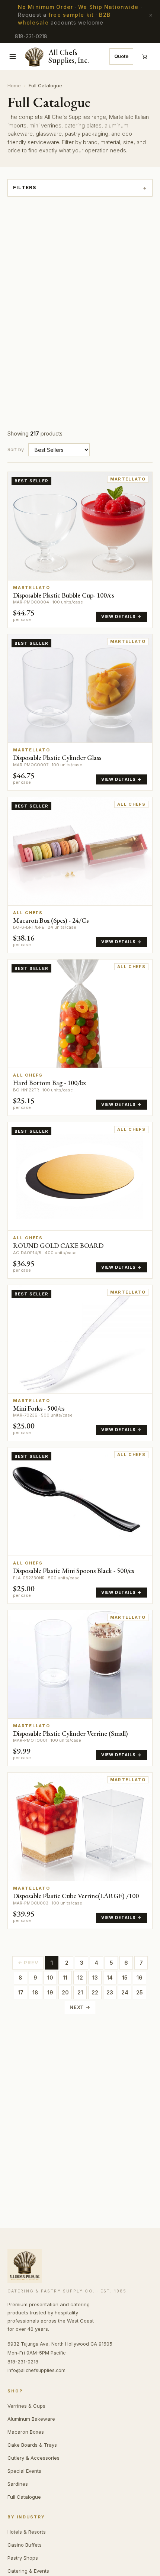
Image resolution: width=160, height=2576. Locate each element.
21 (80, 1992)
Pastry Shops (23, 2558)
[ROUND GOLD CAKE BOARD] (80, 1200)
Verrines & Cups (26, 2406)
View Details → (121, 617)
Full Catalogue (24, 2497)
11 (65, 1978)
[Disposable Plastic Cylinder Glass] (80, 712)
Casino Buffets (25, 2545)
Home (14, 85)
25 (140, 1992)
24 (125, 1992)
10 (50, 1978)
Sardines (18, 2484)
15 (125, 1978)
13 (95, 1978)
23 (110, 1992)
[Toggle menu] (13, 56)
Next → (80, 2007)
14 (110, 1978)
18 (35, 1992)
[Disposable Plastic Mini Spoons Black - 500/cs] (80, 1525)
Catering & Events (28, 2571)
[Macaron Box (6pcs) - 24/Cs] (80, 875)
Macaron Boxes (26, 2432)
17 (21, 1992)
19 (50, 1992)
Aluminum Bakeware (31, 2419)
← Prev (28, 1962)
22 (95, 1992)
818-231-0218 (31, 36)
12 (80, 1978)
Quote (121, 56)
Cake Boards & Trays (32, 2445)
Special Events (24, 2471)
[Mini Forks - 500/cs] (80, 1363)
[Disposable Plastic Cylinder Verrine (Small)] (80, 1688)
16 (140, 1978)
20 (65, 1992)
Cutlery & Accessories (33, 2458)
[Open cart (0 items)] (144, 56)
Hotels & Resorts (27, 2532)
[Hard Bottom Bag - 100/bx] (80, 1038)
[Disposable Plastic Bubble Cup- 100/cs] (80, 550)
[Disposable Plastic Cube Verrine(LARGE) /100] (80, 1851)
